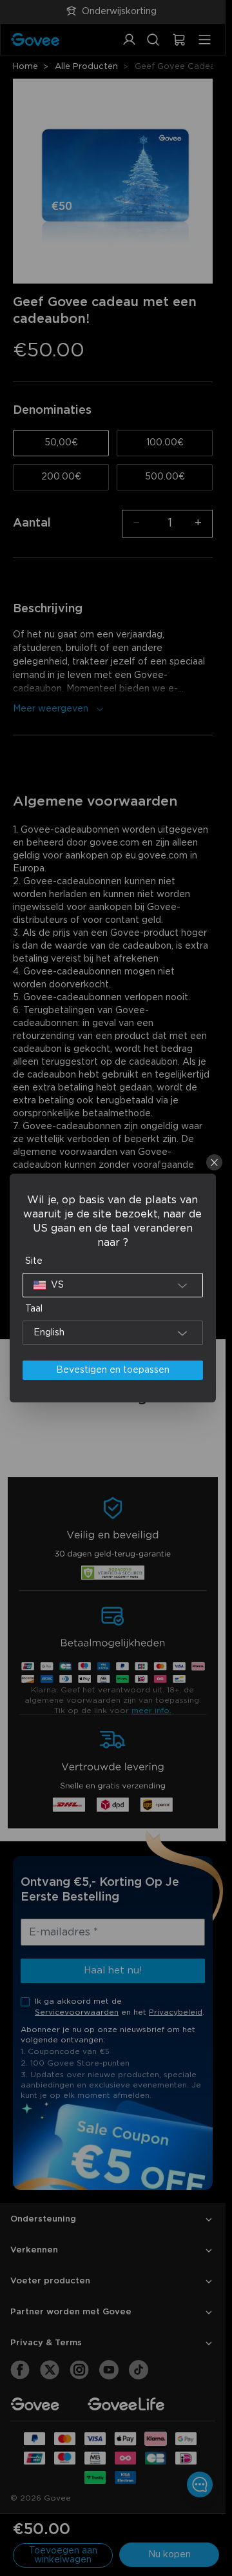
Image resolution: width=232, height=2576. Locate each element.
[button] (113, 1285)
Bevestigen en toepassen (113, 1370)
